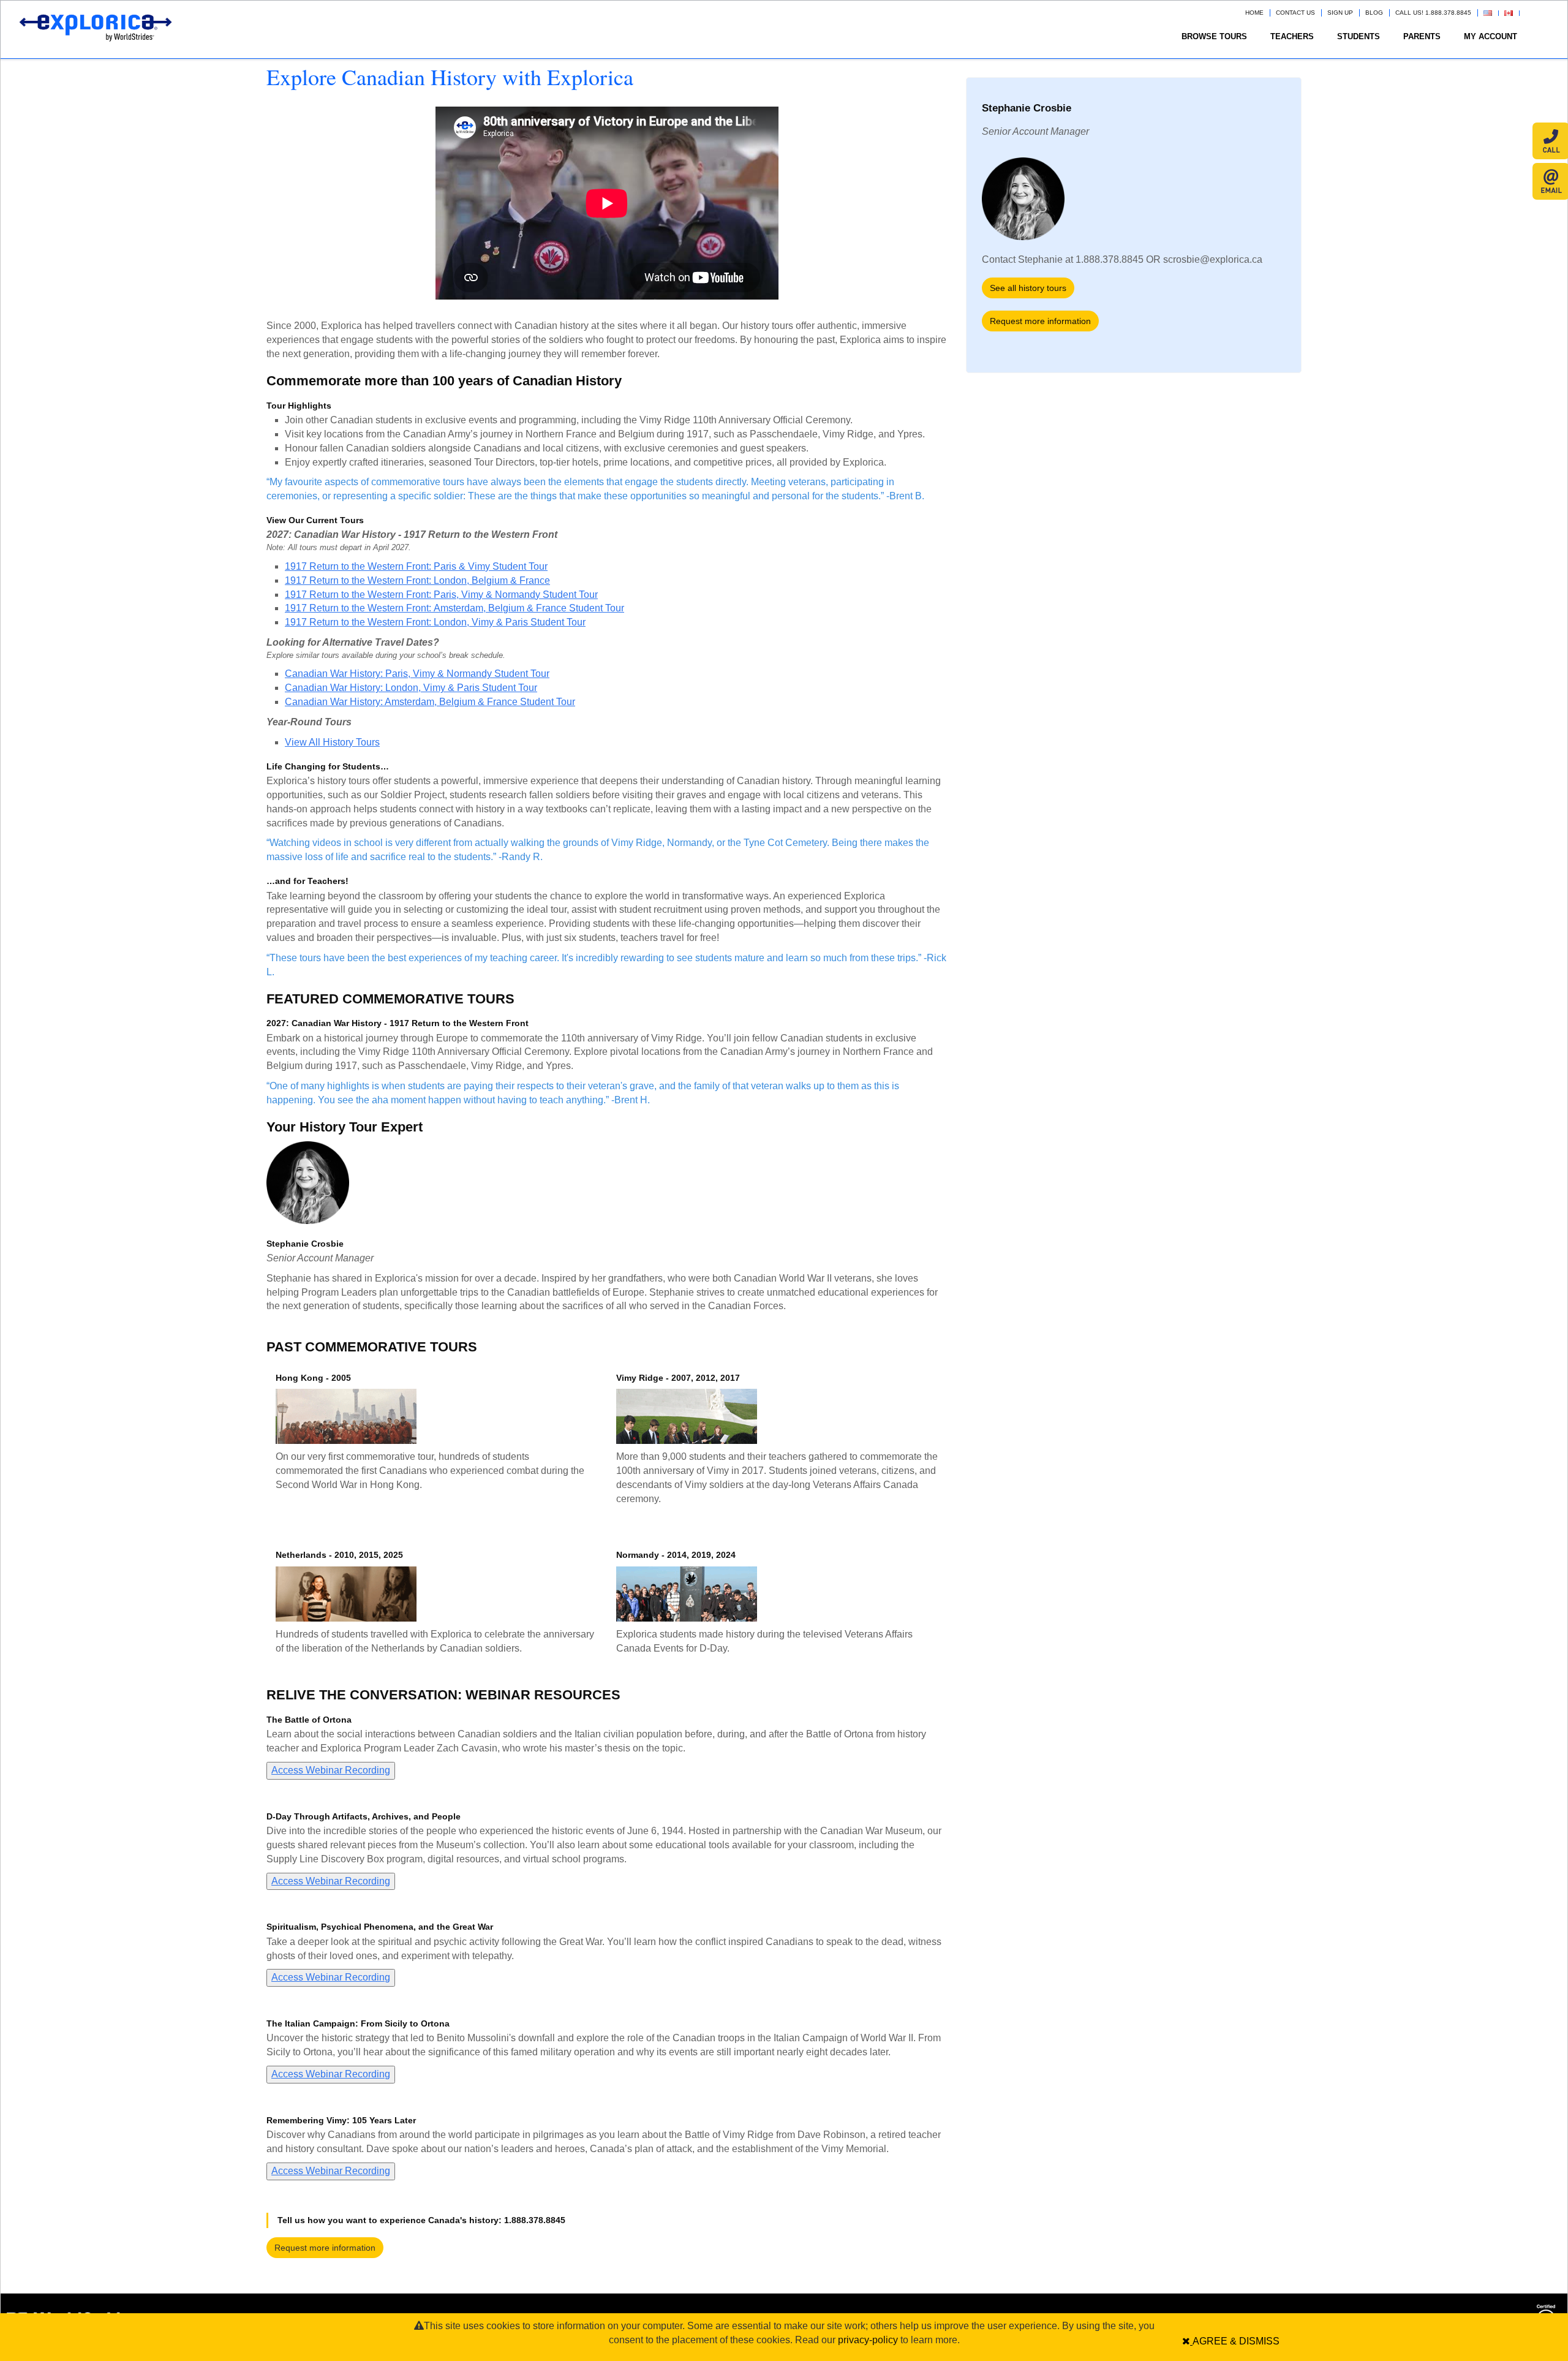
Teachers (1292, 36)
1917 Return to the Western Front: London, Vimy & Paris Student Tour (435, 622)
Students (1359, 36)
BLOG (1374, 13)
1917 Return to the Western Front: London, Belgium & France (417, 580)
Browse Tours (1214, 36)
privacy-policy (868, 2340)
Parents (1422, 36)
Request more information (325, 2248)
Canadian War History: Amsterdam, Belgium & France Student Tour (430, 702)
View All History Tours (332, 742)
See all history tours (1028, 288)
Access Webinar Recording (331, 1770)
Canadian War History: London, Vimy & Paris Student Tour (411, 688)
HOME (1254, 13)
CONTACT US (1295, 13)
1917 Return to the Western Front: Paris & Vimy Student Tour (416, 566)
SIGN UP (1340, 13)
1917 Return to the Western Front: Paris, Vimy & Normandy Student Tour (441, 595)
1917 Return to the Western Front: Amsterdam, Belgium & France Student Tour (454, 608)
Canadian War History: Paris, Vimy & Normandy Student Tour (417, 674)
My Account (1491, 36)
